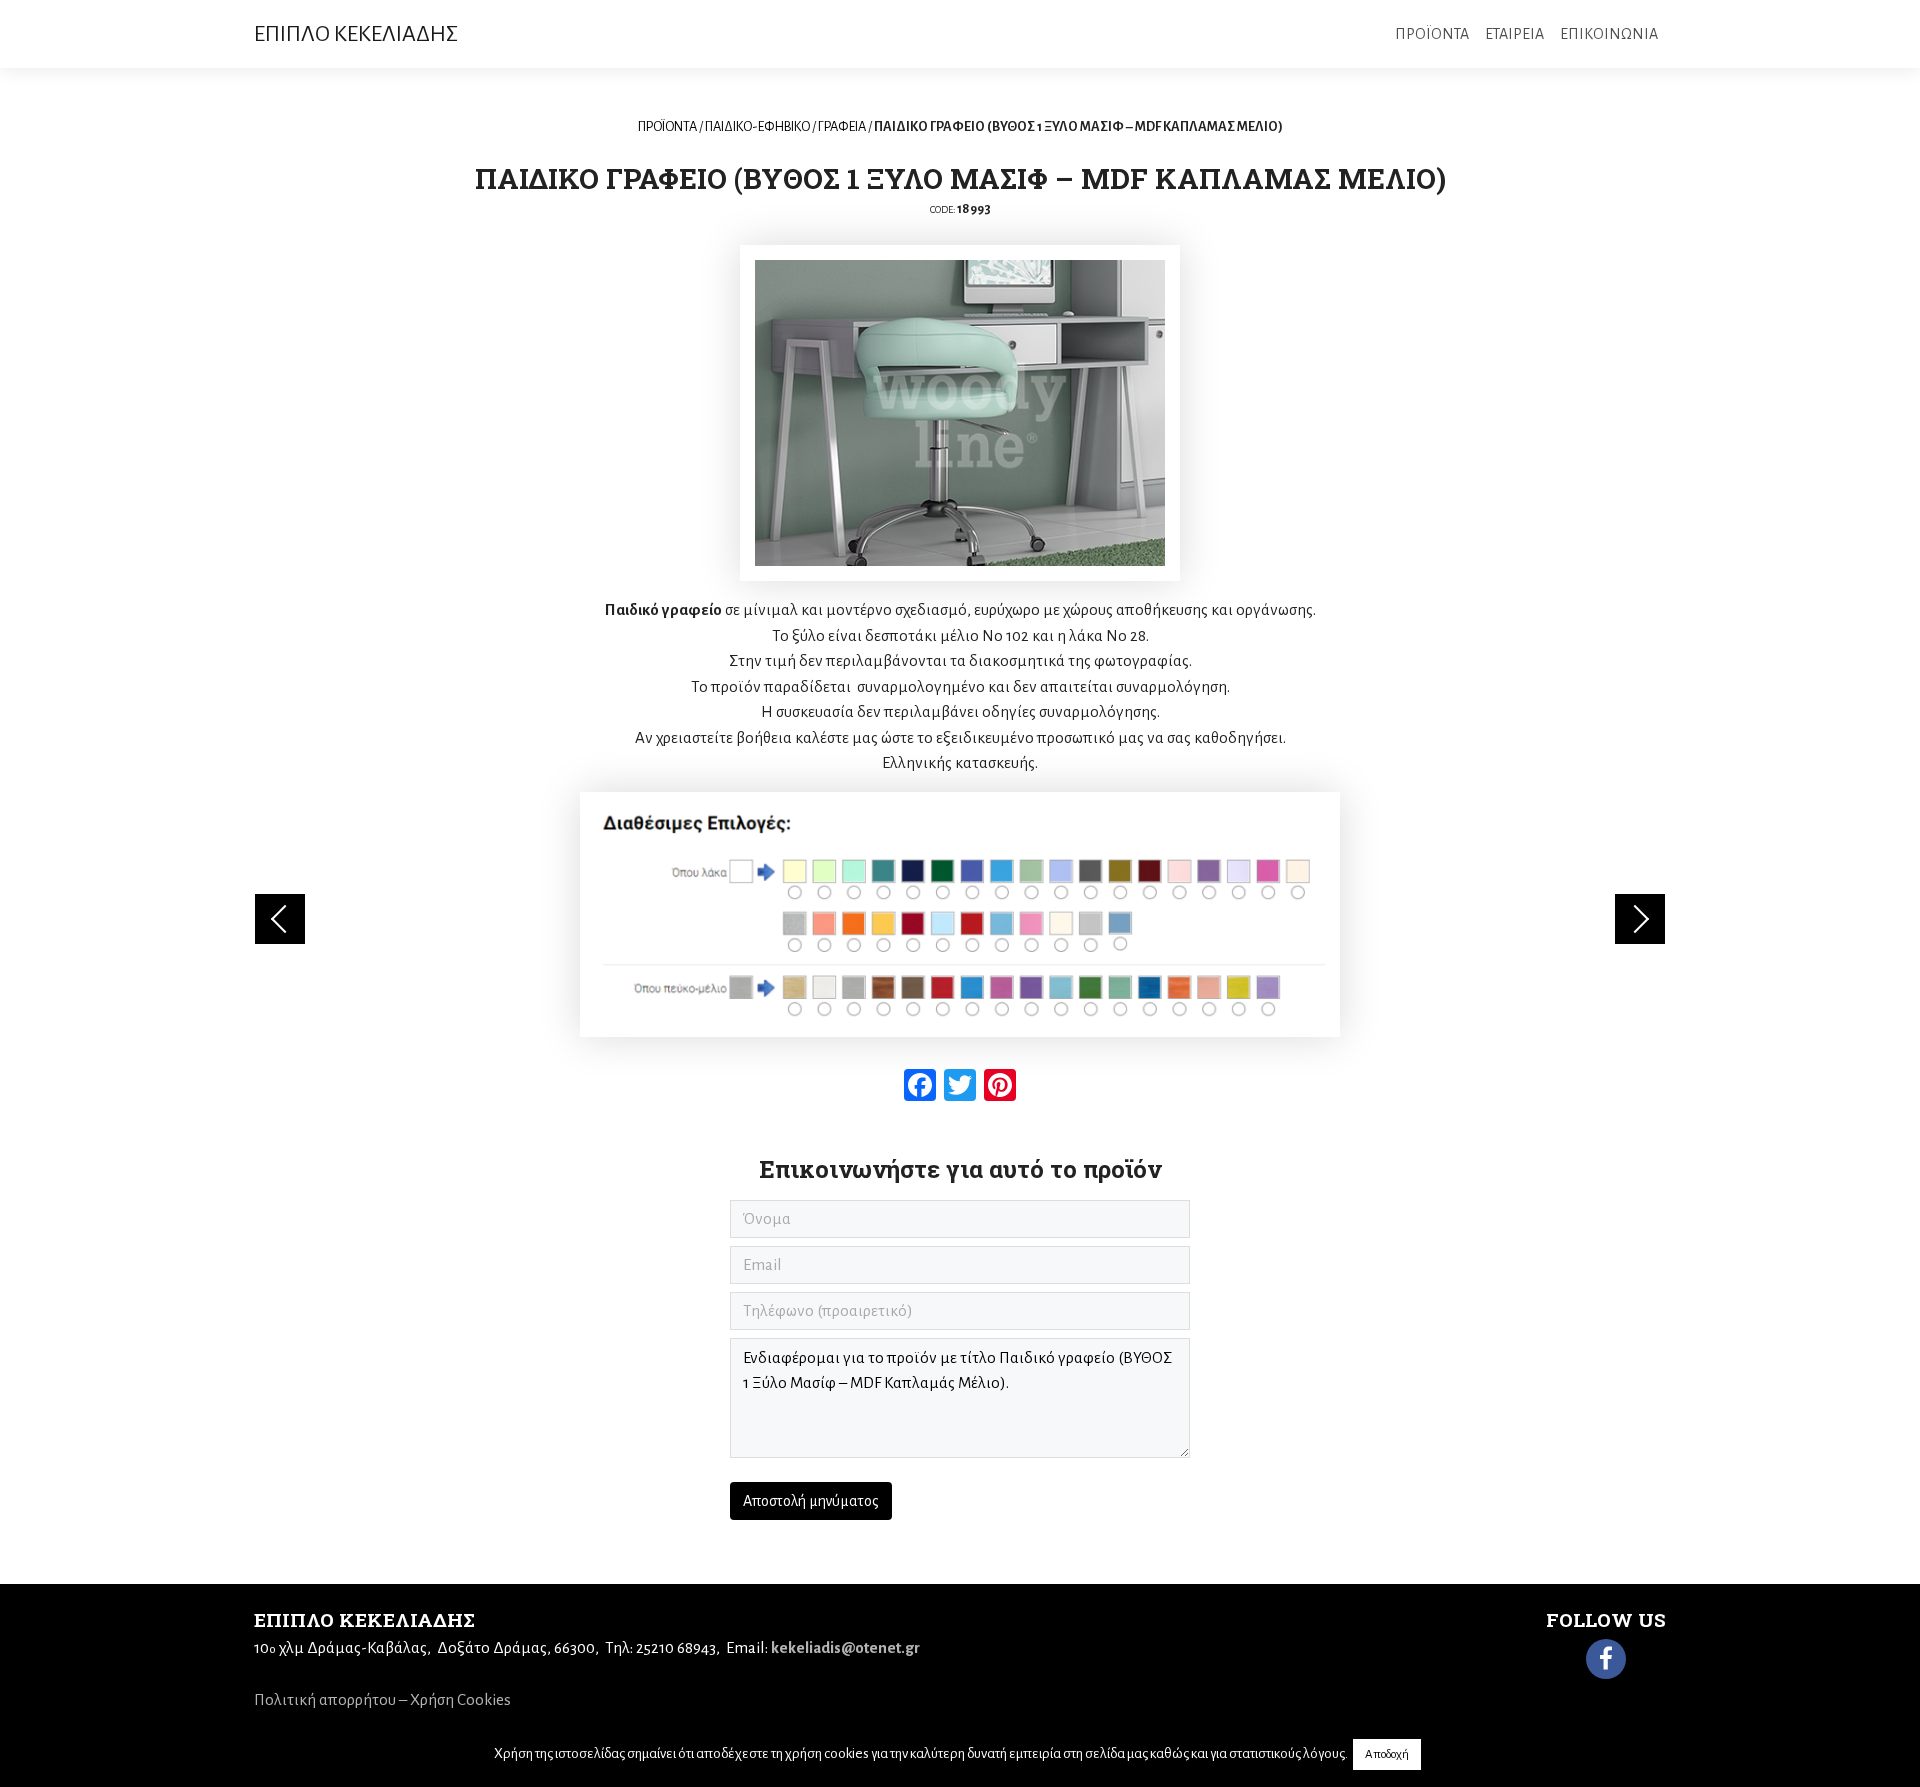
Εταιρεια (1514, 34)
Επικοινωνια (1609, 34)
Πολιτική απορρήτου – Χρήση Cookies (382, 1699)
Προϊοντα (1432, 34)
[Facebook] (1606, 1659)
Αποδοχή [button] (1387, 1754)
